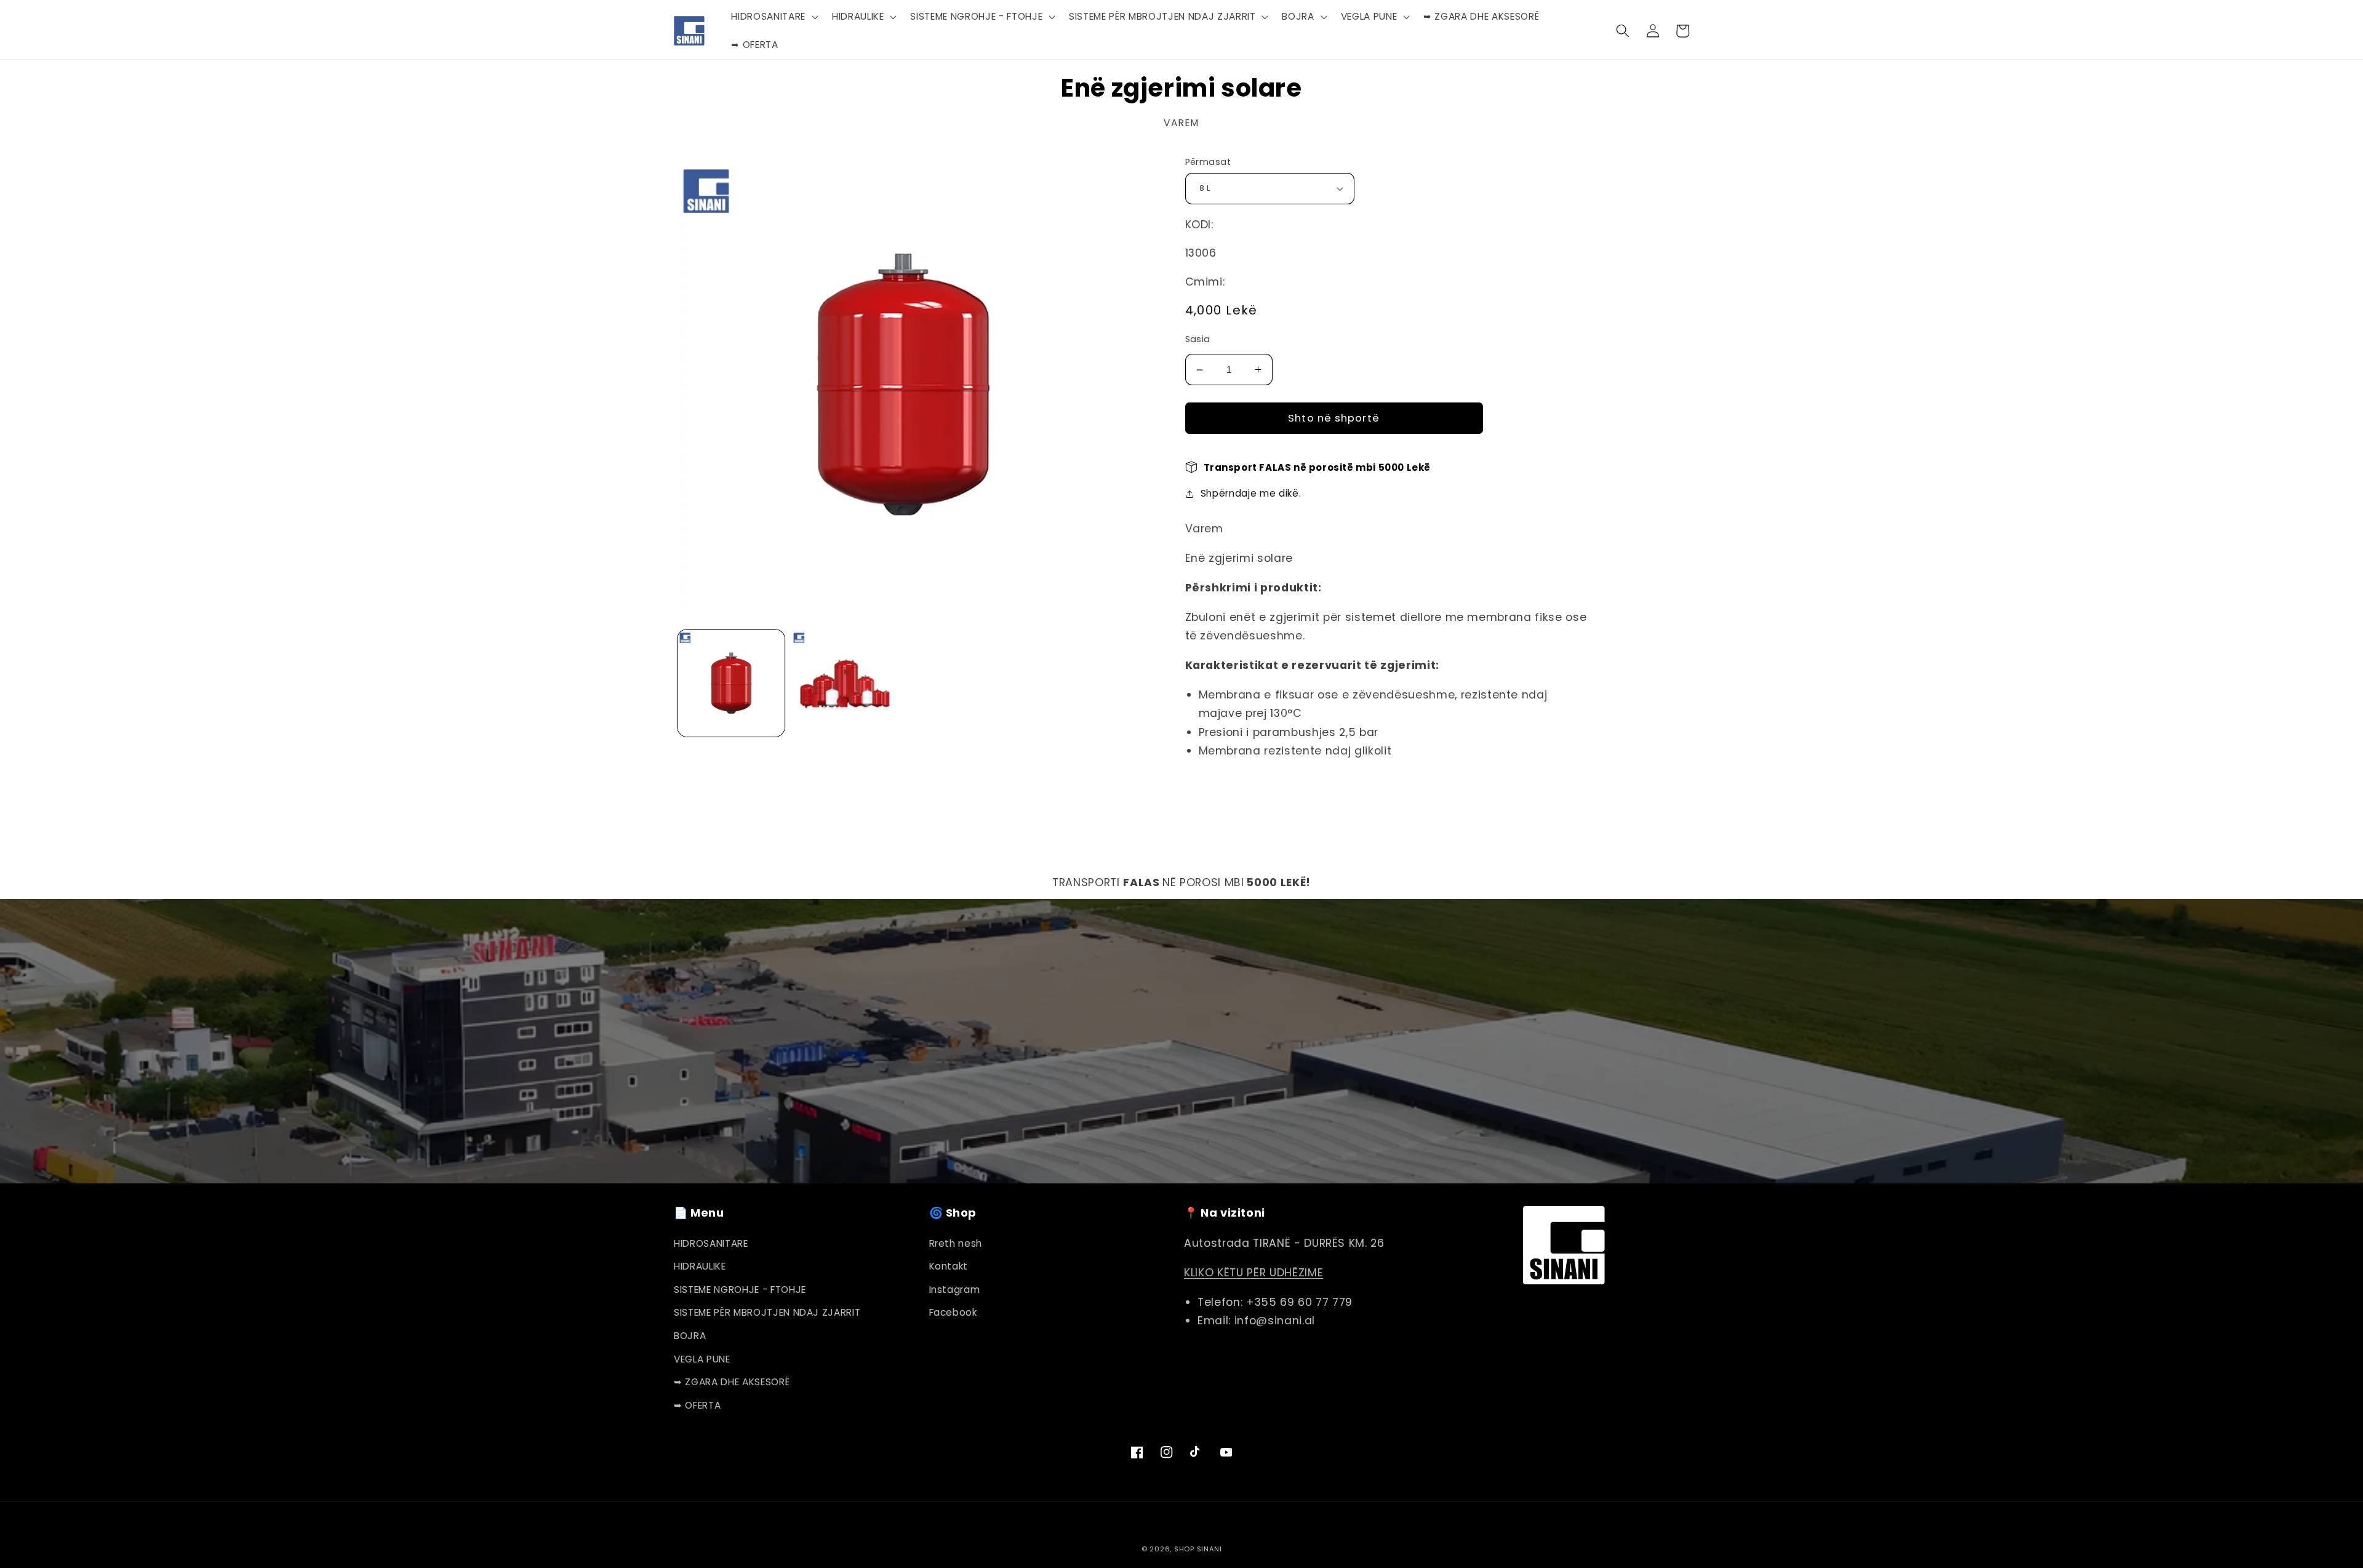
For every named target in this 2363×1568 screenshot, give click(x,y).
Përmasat (1208, 162)
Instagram (955, 1290)
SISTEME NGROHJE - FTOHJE (740, 1290)
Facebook (953, 1312)
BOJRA (690, 1336)
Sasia (1198, 339)
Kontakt (949, 1266)
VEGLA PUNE (702, 1359)
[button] (773, 17)
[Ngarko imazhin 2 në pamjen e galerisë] (845, 683)
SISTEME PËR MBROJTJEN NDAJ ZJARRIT (767, 1312)
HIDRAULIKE (700, 1266)
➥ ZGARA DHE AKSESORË (732, 1382)
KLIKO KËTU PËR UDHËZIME (1253, 1273)
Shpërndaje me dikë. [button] (1251, 493)
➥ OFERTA (697, 1405)
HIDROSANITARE (711, 1243)
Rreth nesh (956, 1243)
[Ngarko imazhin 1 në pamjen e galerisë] (731, 683)
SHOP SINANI (1198, 1549)
